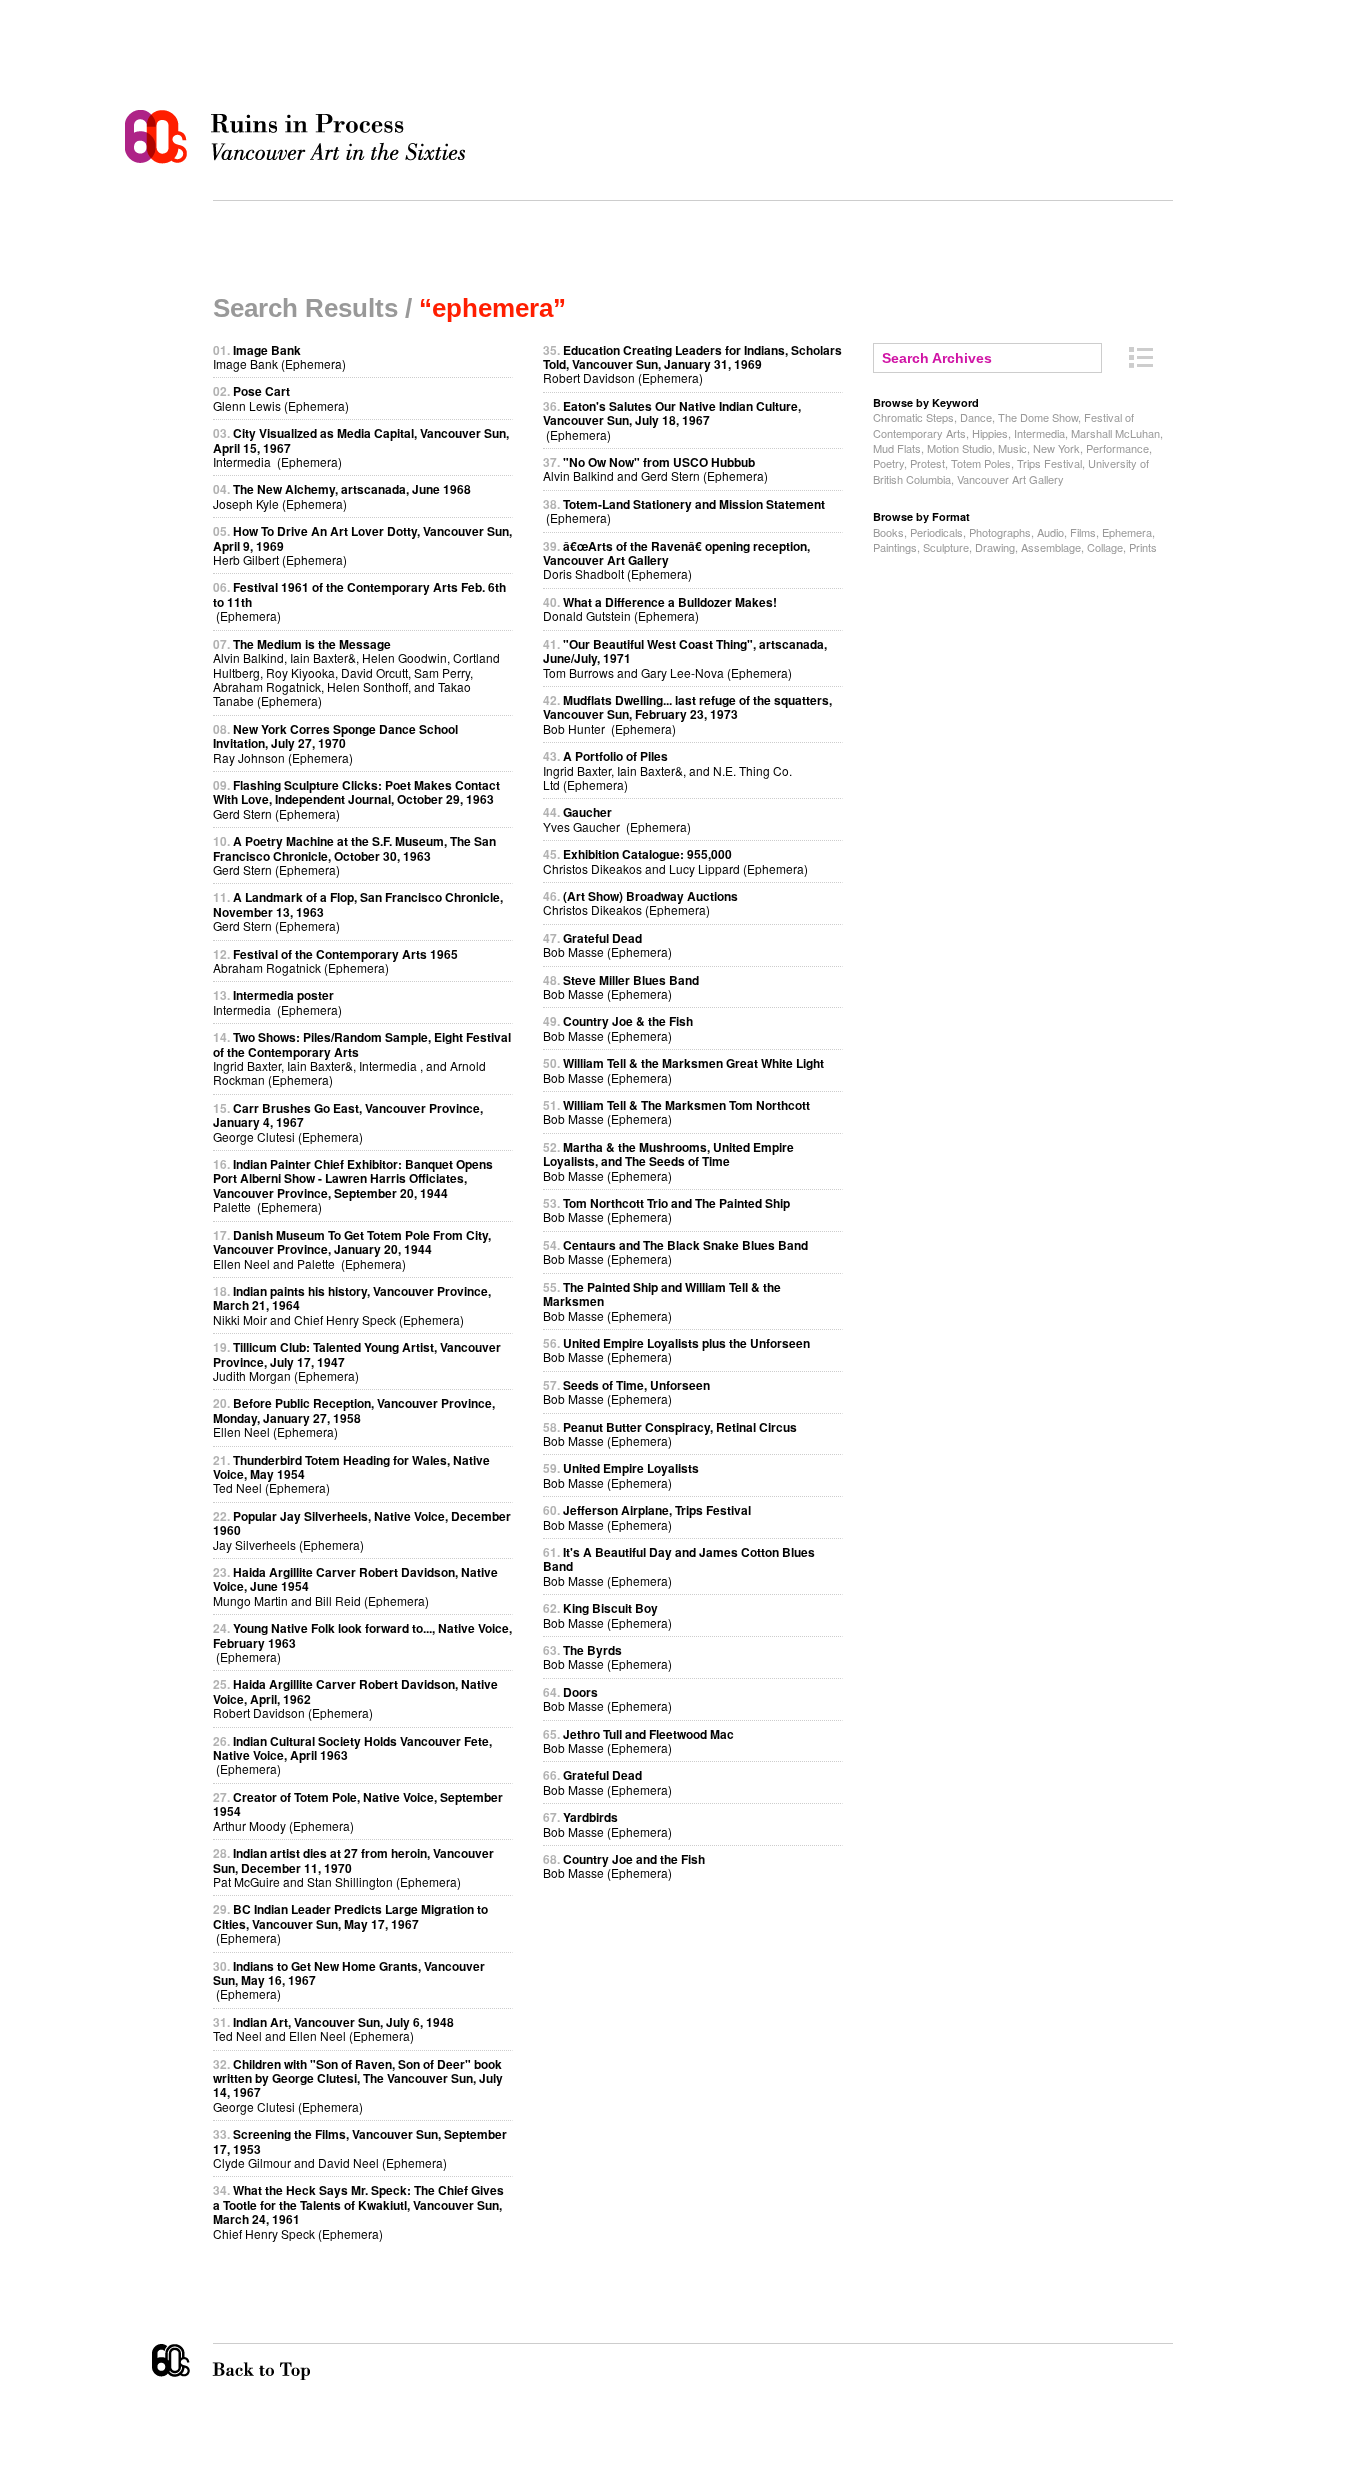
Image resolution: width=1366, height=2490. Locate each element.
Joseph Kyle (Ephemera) (342, 495)
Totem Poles (981, 463)
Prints (1143, 547)
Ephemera (1127, 532)
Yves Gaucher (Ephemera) (617, 818)
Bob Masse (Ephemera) (607, 944)
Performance (1117, 448)
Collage (1105, 547)
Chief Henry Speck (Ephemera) (358, 2211)
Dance (976, 417)
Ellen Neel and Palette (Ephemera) (352, 1249)
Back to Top (302, 2362)
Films (1083, 532)
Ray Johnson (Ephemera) (335, 743)
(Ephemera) (350, 1923)
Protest (927, 463)
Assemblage (1051, 547)
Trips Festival (1049, 463)
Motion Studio (959, 448)
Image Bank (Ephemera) (279, 356)
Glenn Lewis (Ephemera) (281, 397)
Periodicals (936, 532)
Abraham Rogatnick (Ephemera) (335, 960)
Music (1012, 448)
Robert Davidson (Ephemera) (692, 364)
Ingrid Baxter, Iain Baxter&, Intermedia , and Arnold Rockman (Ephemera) (362, 1058)
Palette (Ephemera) (353, 1185)
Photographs (1000, 532)
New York (1056, 448)
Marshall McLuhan (1115, 433)
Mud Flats (897, 448)
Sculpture (946, 547)
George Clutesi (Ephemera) (358, 2085)
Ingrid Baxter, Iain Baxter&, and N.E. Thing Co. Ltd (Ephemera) (667, 770)
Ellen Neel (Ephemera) (354, 1417)
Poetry (888, 463)
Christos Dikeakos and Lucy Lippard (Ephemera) (675, 860)
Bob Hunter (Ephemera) (687, 714)
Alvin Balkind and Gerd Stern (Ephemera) (655, 468)
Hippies (990, 433)
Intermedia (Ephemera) (277, 1001)
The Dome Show (1038, 417)
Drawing (995, 547)
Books (888, 532)
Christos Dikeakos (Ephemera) (640, 902)
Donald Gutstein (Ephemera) (660, 608)
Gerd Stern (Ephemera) (356, 799)
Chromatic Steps (913, 417)
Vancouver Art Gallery (1010, 479)
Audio (1050, 532)
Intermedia (1039, 433)
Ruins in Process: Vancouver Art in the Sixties (300, 137)
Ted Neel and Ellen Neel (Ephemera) (333, 2028)
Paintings (895, 547)
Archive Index (1141, 357)
